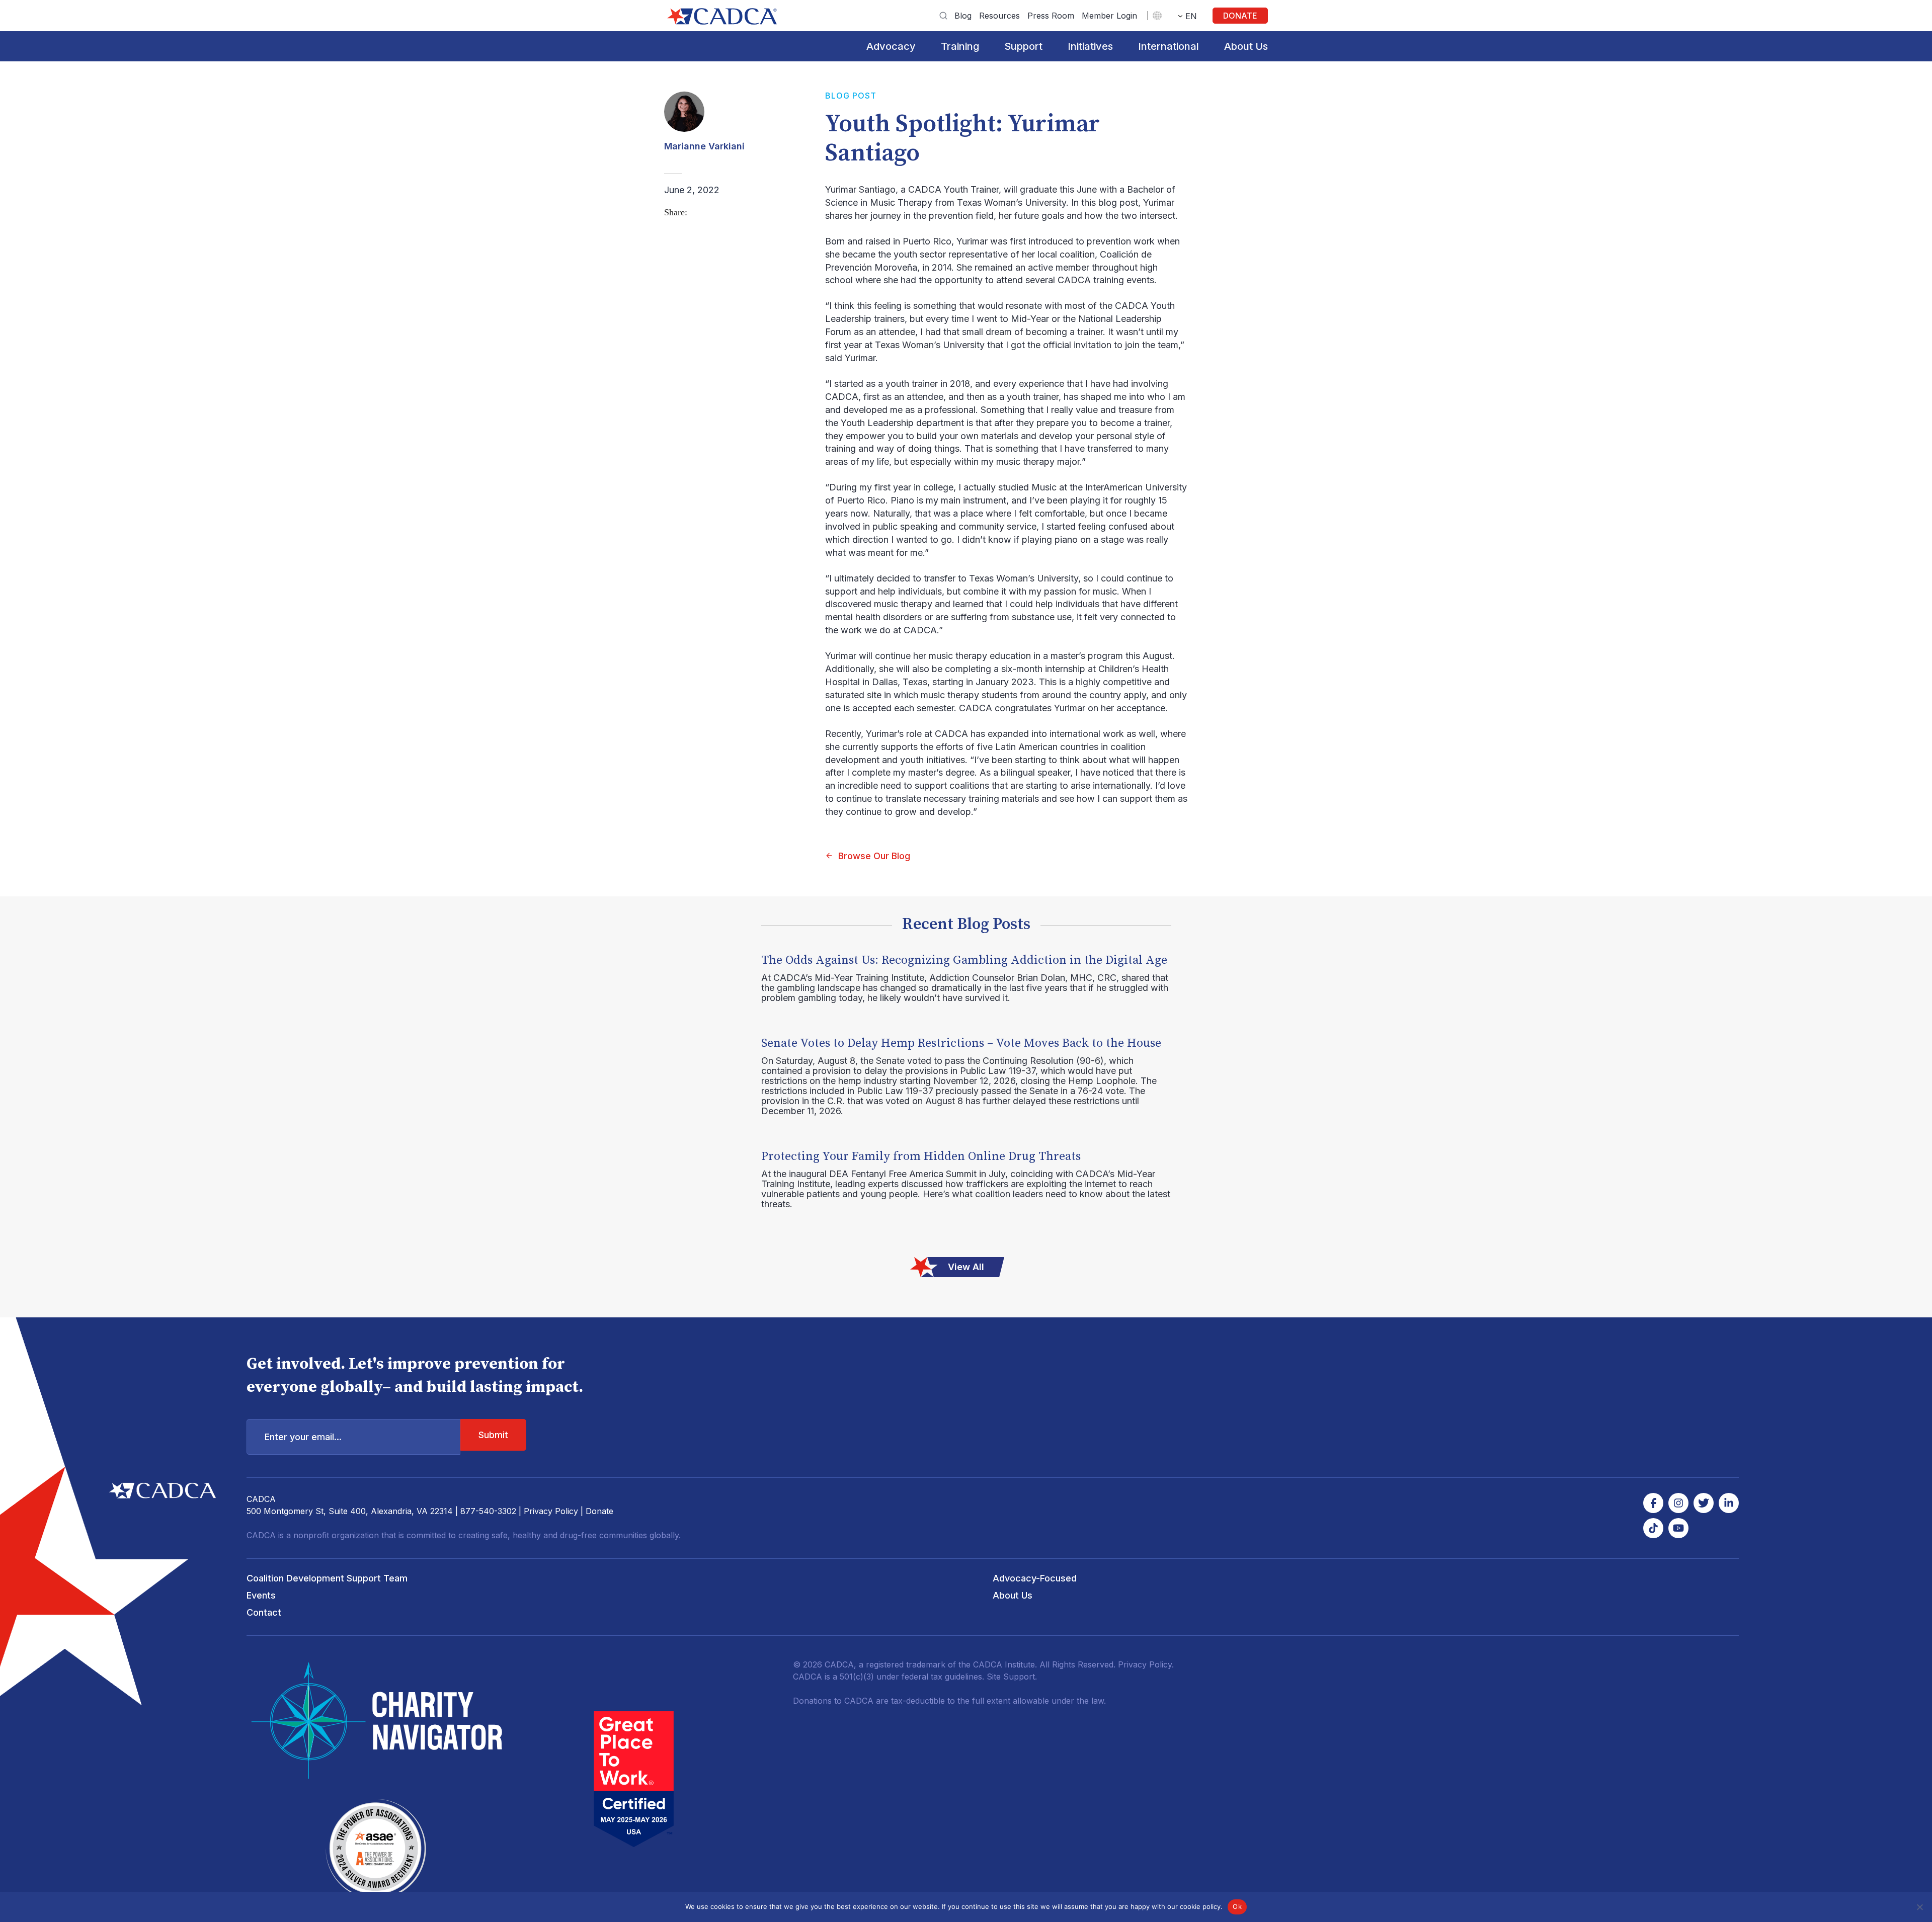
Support (1023, 46)
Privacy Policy (551, 1511)
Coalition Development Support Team (327, 1578)
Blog (963, 16)
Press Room (1051, 16)
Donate (1240, 16)
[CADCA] (722, 16)
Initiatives (1090, 46)
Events (261, 1595)
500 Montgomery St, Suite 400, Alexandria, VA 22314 (350, 1511)
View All (966, 1267)
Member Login (1109, 16)
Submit (493, 1435)
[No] (1919, 1907)
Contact (264, 1612)
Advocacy (891, 46)
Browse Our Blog (874, 856)
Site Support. (1012, 1677)
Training (960, 46)
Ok (1237, 1906)
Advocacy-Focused (1035, 1578)
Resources (999, 16)
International (1169, 46)
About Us (1246, 46)
